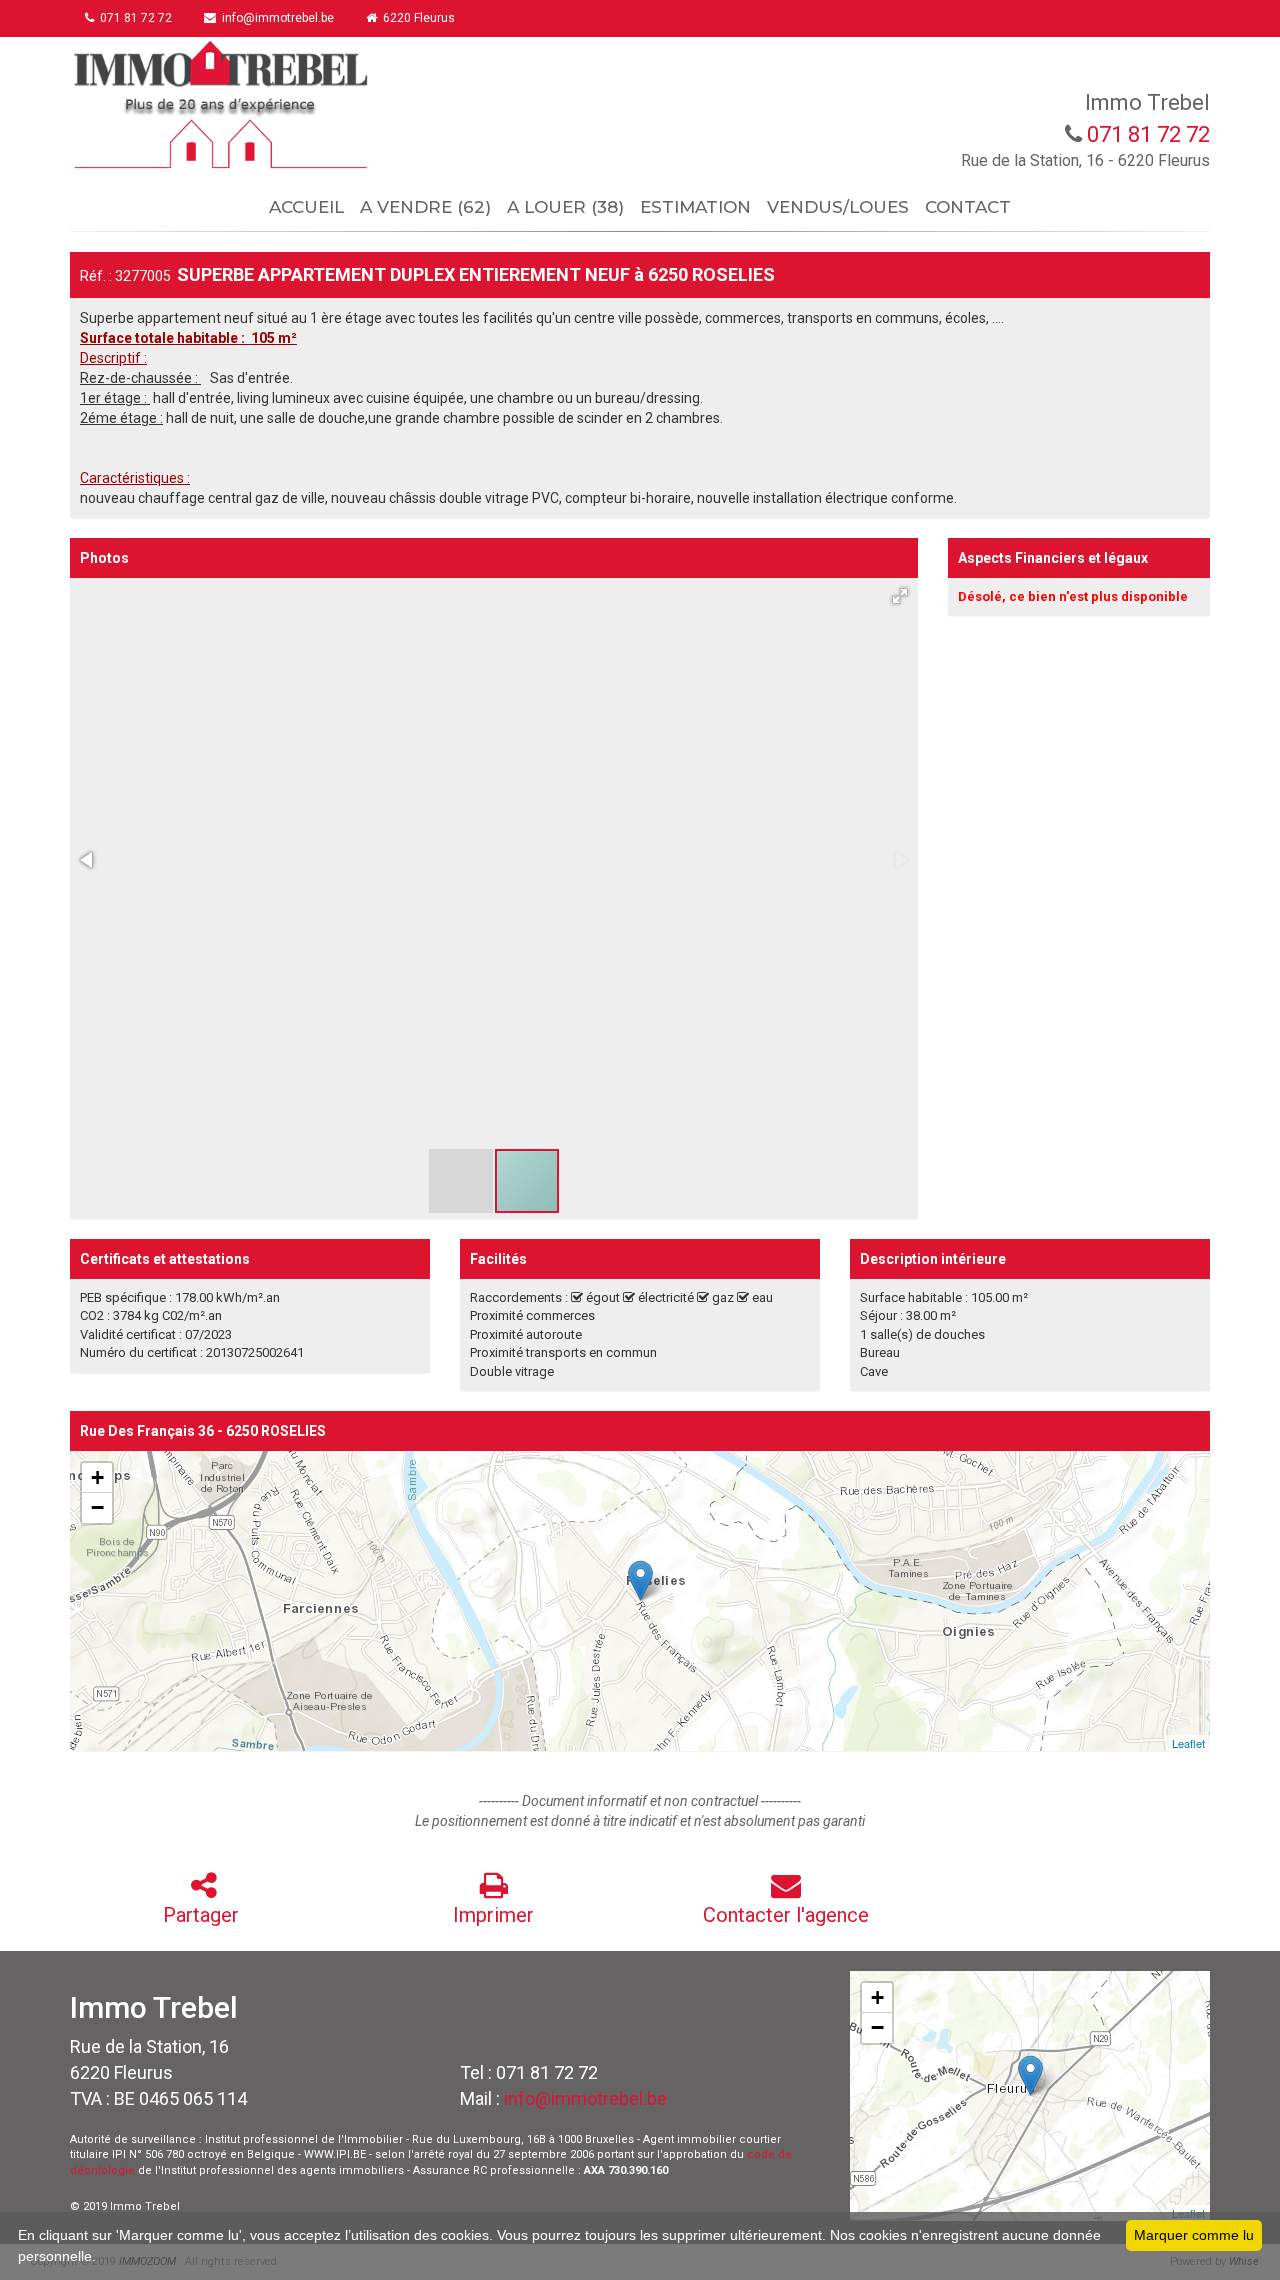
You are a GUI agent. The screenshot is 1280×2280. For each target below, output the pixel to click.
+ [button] (97, 1477)
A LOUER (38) (565, 207)
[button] (900, 596)
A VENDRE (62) (425, 207)
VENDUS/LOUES (838, 207)
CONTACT (968, 207)
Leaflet (1188, 1743)
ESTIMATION (695, 207)
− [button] (97, 1507)
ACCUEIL (306, 207)
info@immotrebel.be (585, 2098)
